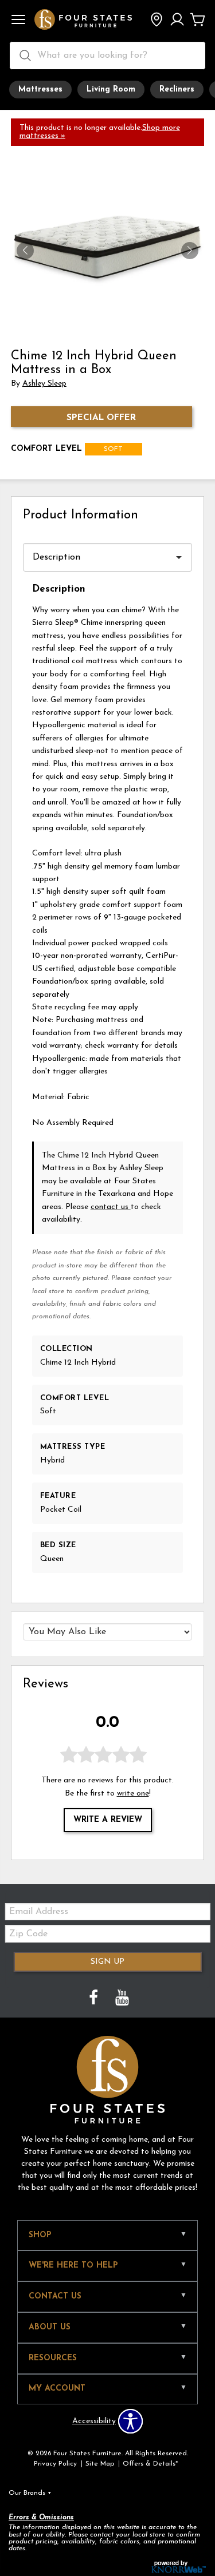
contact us (111, 1207)
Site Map (100, 2464)
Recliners (177, 90)
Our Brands (30, 2493)
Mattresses (40, 90)
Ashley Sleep (44, 384)
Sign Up (107, 1962)
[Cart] (198, 21)
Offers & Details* (150, 2464)
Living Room (111, 90)
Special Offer (101, 418)
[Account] (177, 21)
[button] (18, 21)
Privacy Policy (55, 2464)
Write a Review (108, 1820)
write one (133, 1794)
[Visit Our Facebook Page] (95, 2000)
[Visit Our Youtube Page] (122, 2000)
